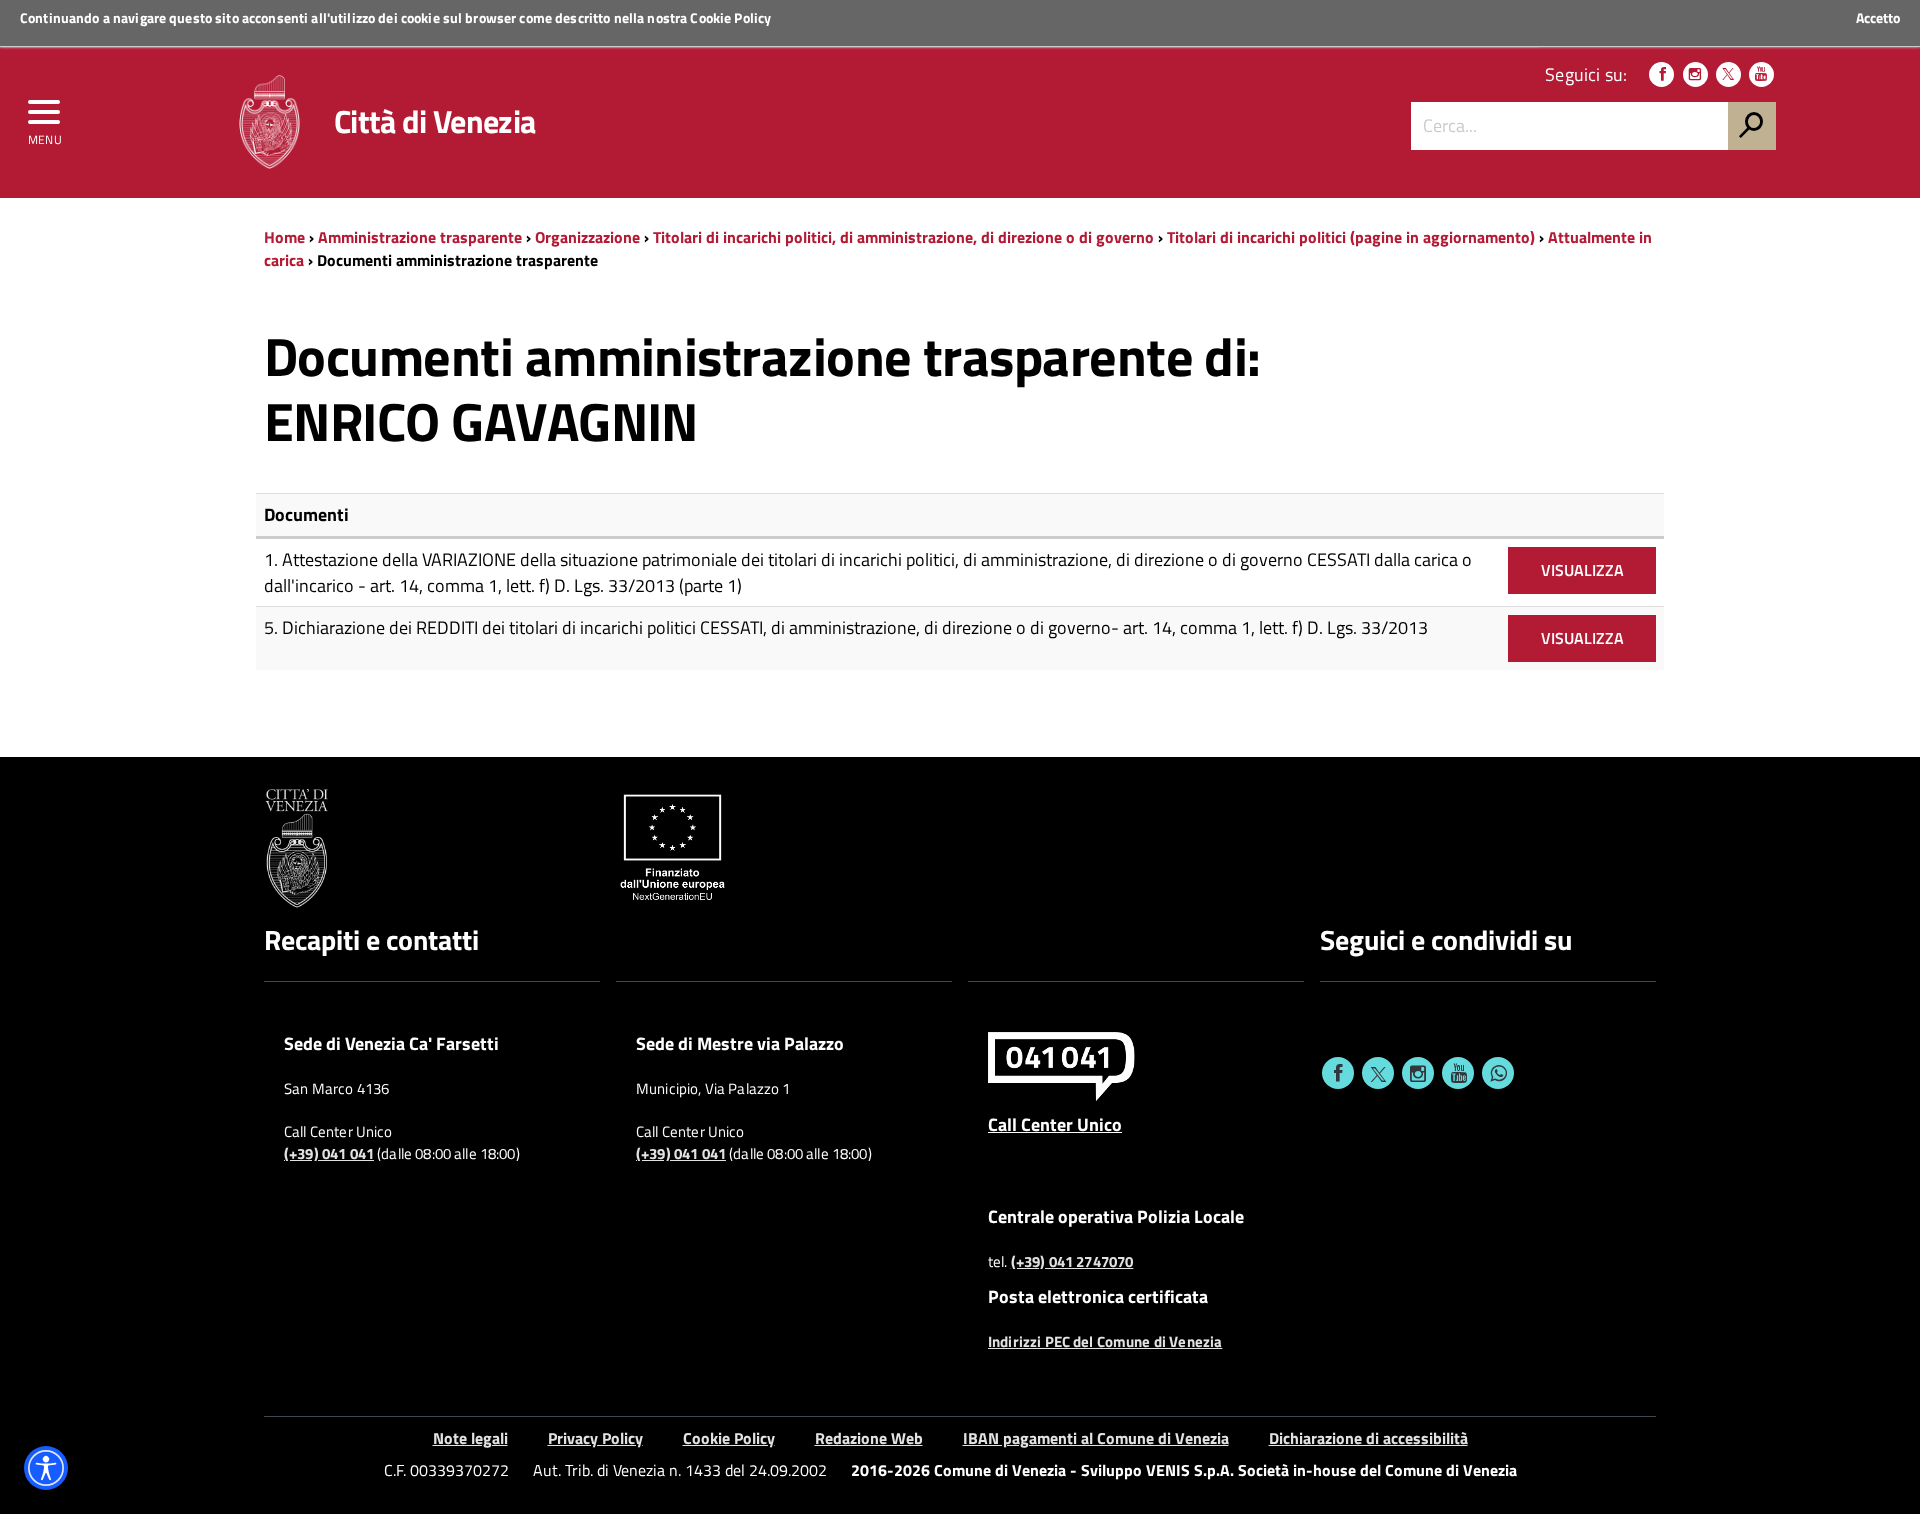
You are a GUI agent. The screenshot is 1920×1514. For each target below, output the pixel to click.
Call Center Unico (1055, 1124)
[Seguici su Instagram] (1695, 74)
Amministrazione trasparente (420, 237)
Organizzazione (587, 237)
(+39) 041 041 (329, 1154)
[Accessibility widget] (46, 1468)
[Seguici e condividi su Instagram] (1418, 1073)
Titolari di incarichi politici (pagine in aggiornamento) (1351, 237)
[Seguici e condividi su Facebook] (1338, 1073)
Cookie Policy (730, 17)
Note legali (470, 1438)
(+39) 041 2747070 (1072, 1262)
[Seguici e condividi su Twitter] (1378, 1073)
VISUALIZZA (1582, 570)
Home (284, 237)
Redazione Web (869, 1438)
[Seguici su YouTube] (1761, 74)
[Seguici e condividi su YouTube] (1458, 1073)
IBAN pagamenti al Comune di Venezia (1096, 1438)
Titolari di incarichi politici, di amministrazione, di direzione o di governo (903, 237)
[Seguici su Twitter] (1728, 74)
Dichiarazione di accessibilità (1368, 1438)
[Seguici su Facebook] (1661, 74)
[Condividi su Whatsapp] (1498, 1073)
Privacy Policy (595, 1438)
